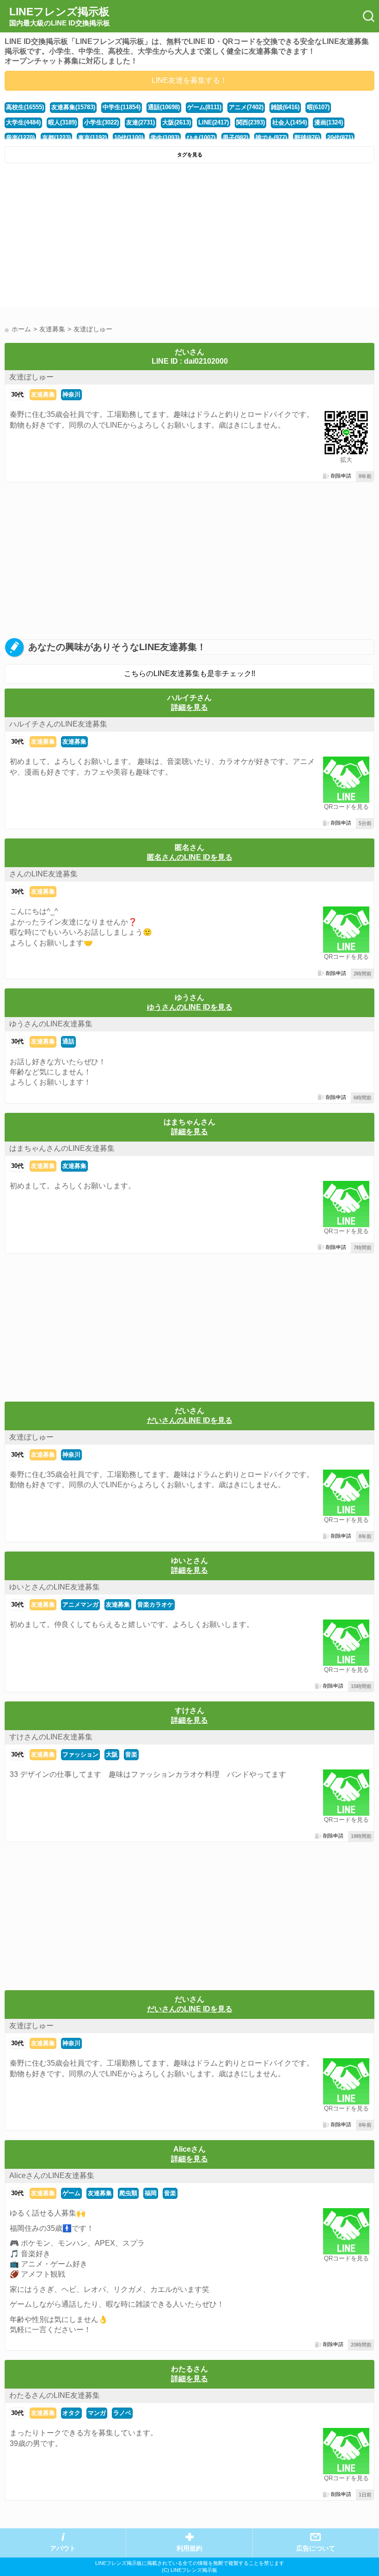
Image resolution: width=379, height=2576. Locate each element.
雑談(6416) (285, 107)
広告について (316, 2548)
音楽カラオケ (155, 1605)
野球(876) (307, 138)
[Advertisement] (189, 237)
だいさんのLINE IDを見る (190, 1420)
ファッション (80, 1754)
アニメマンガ (80, 1605)
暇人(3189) (62, 122)
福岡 (151, 2193)
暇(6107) (318, 107)
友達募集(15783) (73, 107)
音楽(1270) (20, 138)
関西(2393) (251, 122)
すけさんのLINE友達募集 (51, 1737)
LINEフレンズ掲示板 (60, 16)
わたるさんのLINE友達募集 (55, 2395)
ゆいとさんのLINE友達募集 (55, 1587)
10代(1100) (129, 138)
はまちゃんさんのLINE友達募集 (62, 1148)
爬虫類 (128, 2193)
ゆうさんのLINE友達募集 (51, 1024)
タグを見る (190, 155)
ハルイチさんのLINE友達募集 (58, 724)
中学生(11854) (122, 107)
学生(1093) (165, 138)
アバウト (63, 2548)
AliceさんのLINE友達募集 (52, 2176)
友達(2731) (141, 122)
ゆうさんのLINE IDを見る (190, 1007)
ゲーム (71, 2193)
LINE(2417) (214, 122)
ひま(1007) (201, 138)
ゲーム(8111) (204, 107)
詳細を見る (189, 707)
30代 (17, 394)
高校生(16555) (25, 107)
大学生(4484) (23, 122)
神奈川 (71, 394)
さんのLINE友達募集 (43, 874)
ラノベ (122, 2413)
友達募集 (43, 394)
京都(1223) (56, 138)
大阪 (112, 1754)
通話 (68, 1041)
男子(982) (235, 138)
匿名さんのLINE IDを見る (190, 857)
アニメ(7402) (246, 107)
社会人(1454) (290, 122)
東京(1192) (92, 138)
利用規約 (189, 2548)
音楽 (131, 1754)
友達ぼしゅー (31, 377)
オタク (71, 2413)
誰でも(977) (271, 138)
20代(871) (340, 138)
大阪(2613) (177, 122)
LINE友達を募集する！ (189, 80)
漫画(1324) (329, 122)
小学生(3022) (101, 122)
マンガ (97, 2413)
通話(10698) (164, 107)
